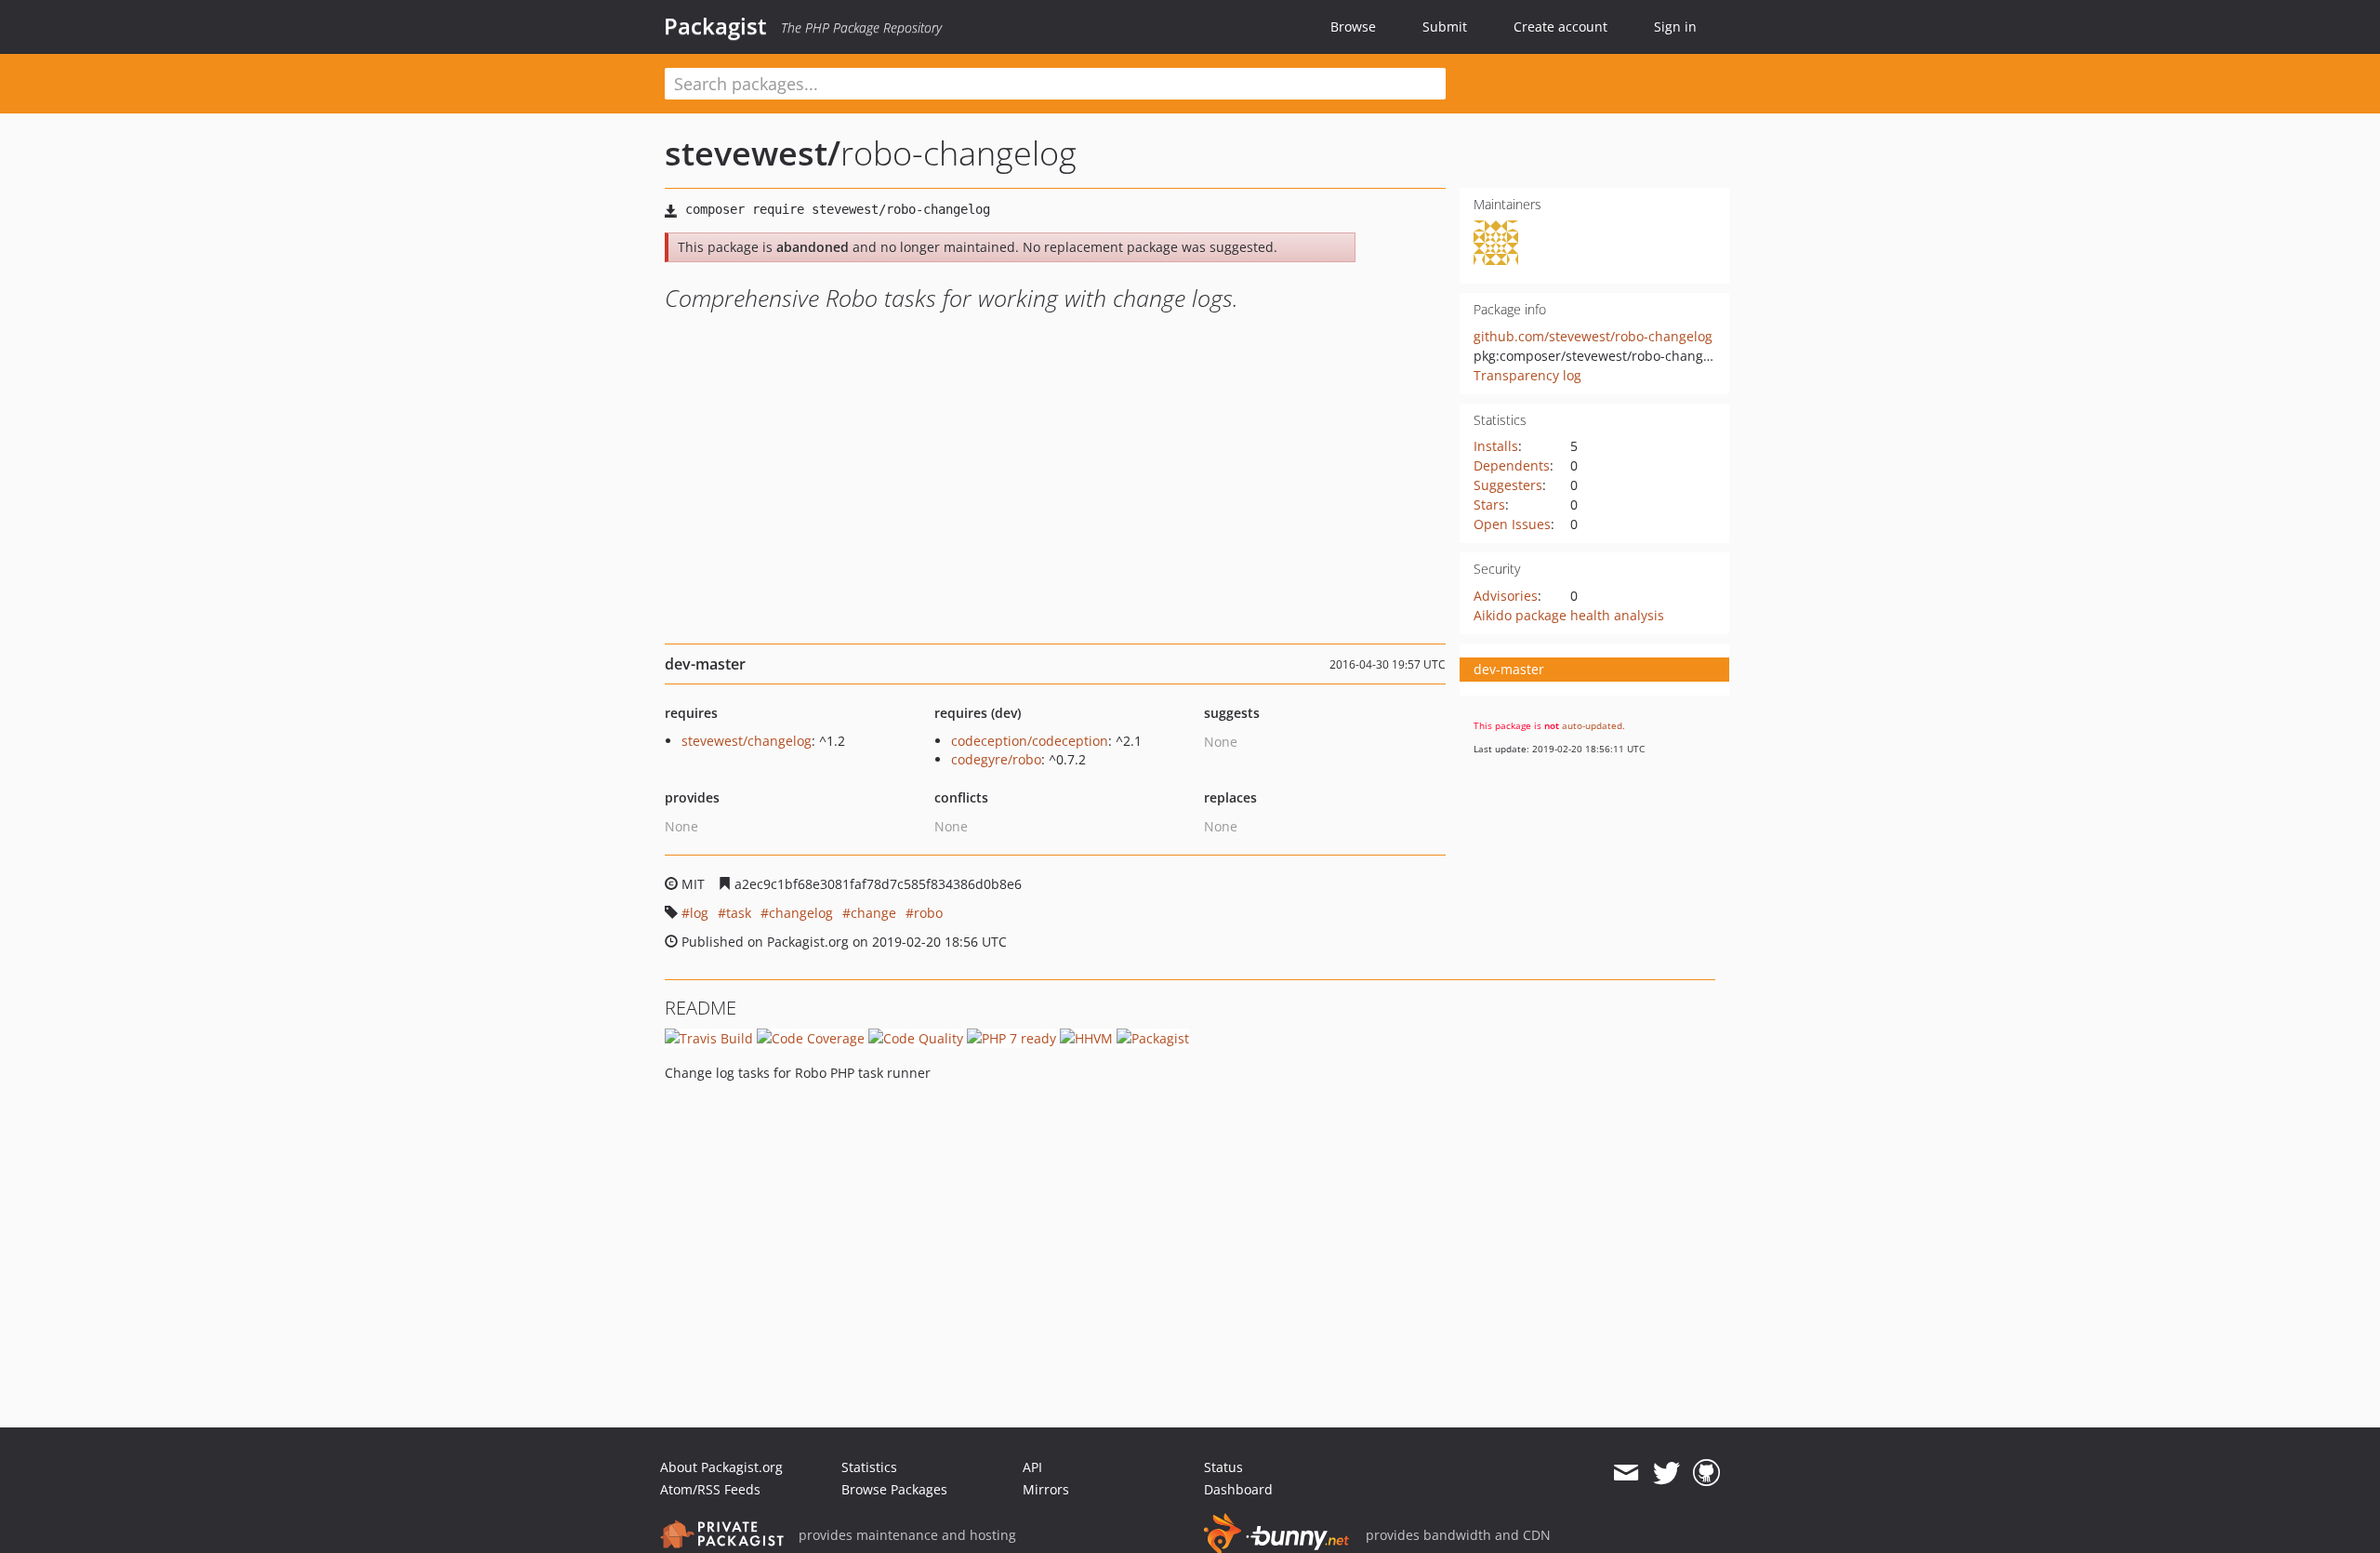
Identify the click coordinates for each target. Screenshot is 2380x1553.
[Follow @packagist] (1666, 1473)
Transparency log (1527, 375)
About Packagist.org (721, 1467)
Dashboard (1238, 1489)
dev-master (1509, 669)
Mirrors (1046, 1489)
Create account (1560, 27)
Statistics (869, 1467)
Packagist (715, 26)
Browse (1353, 27)
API (1032, 1467)
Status (1223, 1467)
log (699, 913)
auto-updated (1592, 725)
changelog (801, 913)
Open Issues (1512, 524)
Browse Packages (894, 1489)
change (873, 913)
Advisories (1506, 596)
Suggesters (1508, 485)
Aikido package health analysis (1569, 615)
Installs (1496, 446)
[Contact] (1626, 1473)
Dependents (1512, 465)
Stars (1489, 504)
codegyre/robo (996, 759)
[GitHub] (1706, 1473)
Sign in (1675, 27)
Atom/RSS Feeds (710, 1489)
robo (928, 913)
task (739, 913)
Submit (1445, 27)
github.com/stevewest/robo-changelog (1593, 336)
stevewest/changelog (747, 741)
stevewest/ (753, 153)
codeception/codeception (1030, 741)
